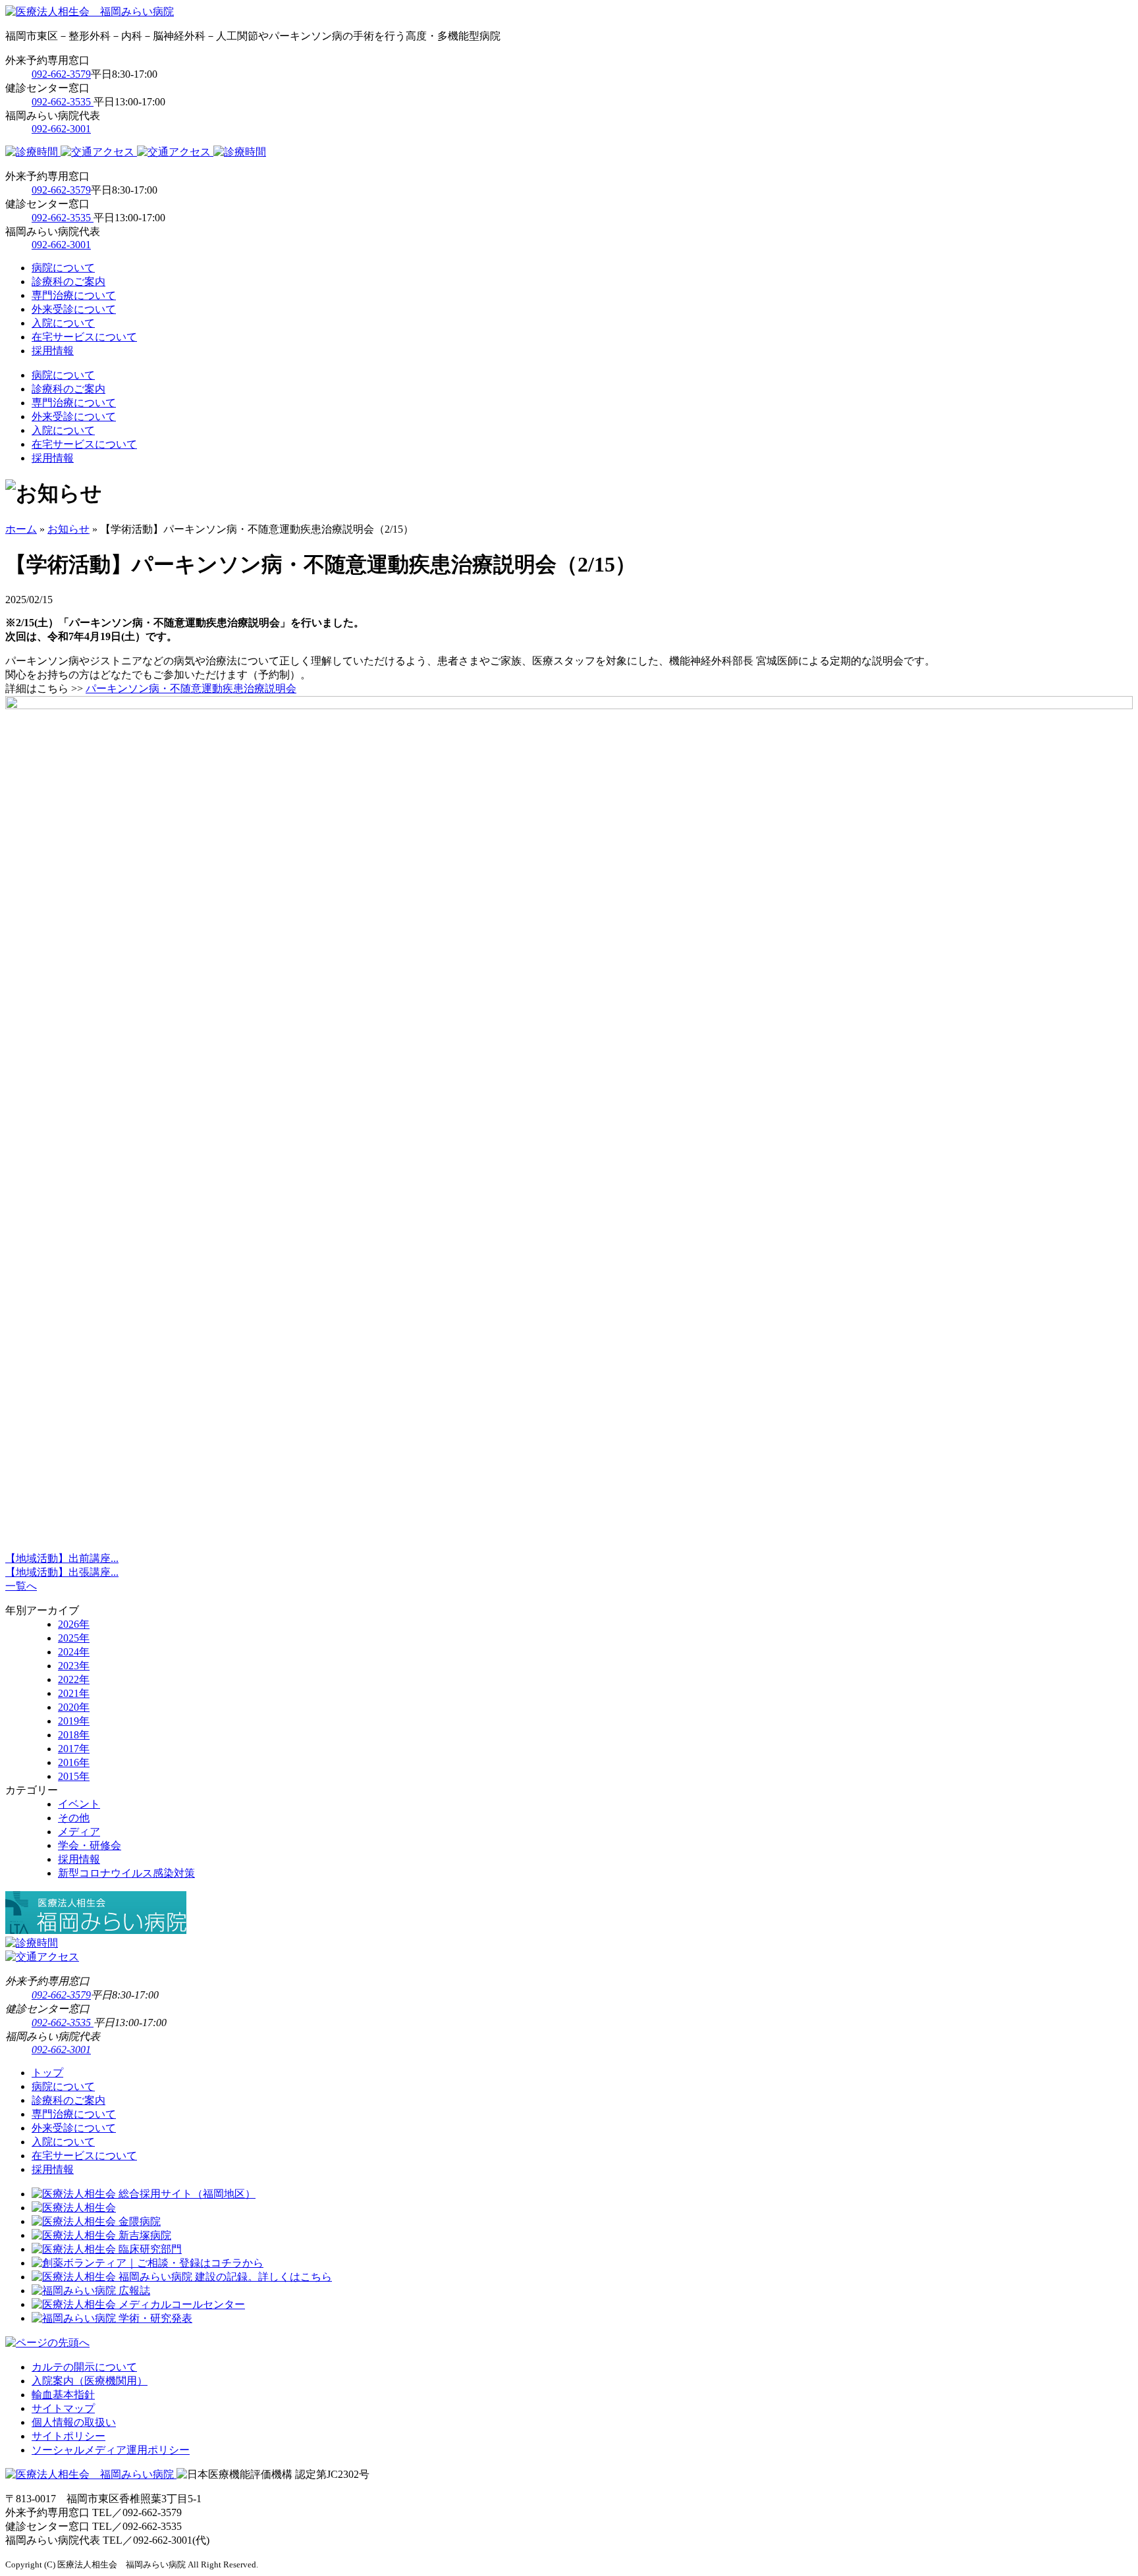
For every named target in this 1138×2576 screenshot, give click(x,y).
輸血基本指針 (63, 2395)
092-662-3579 (61, 74)
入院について (63, 323)
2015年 (74, 1776)
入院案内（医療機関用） (90, 2381)
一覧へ (21, 1586)
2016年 (74, 1762)
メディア (79, 1832)
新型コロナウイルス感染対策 (126, 1873)
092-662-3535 (63, 102)
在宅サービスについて (84, 337)
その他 (74, 1818)
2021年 (74, 1693)
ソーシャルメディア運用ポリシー (111, 2450)
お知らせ (68, 529)
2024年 (74, 1652)
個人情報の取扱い (74, 2422)
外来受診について (74, 309)
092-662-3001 (61, 129)
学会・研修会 (90, 1845)
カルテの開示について (84, 2367)
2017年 (74, 1749)
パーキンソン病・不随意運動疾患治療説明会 (191, 688)
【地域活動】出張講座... (62, 1572)
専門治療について (74, 295)
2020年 (74, 1707)
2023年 (74, 1666)
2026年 (74, 1624)
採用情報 (53, 351)
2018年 (74, 1735)
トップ (47, 2073)
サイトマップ (63, 2408)
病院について (63, 268)
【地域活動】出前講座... (62, 1558)
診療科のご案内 (68, 282)
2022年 (74, 1679)
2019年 (74, 1721)
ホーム (21, 529)
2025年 (74, 1638)
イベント (79, 1804)
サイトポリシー (68, 2436)
